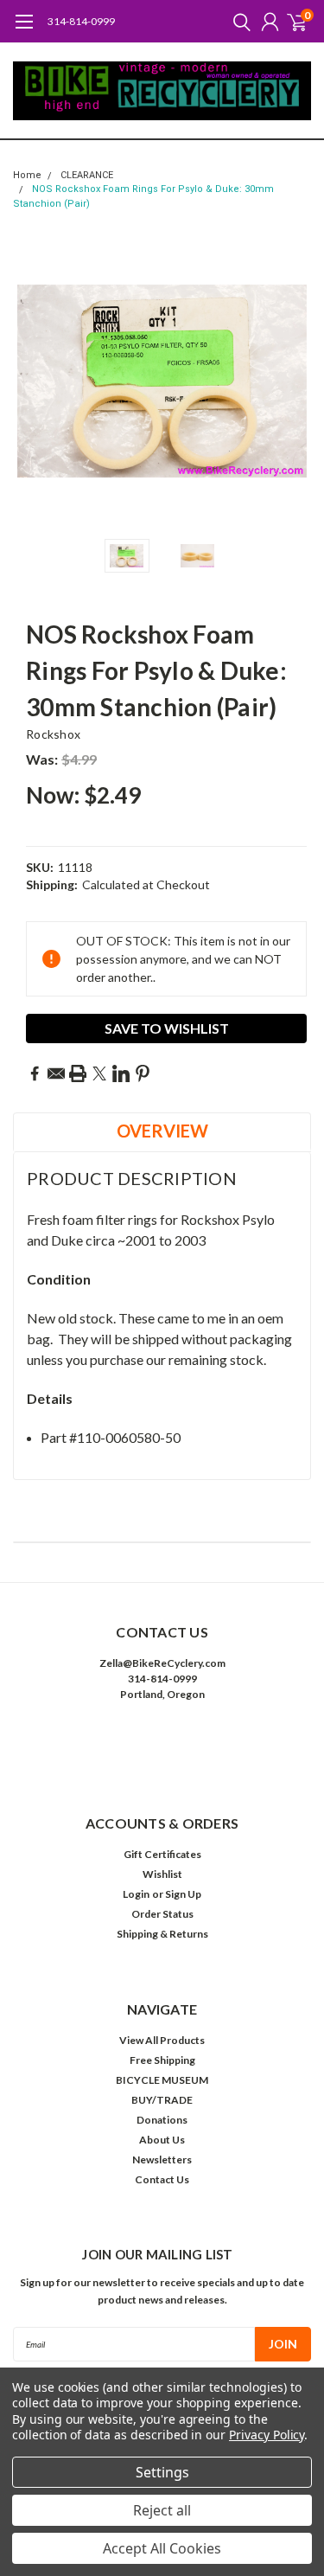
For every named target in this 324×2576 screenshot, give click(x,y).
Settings (162, 2472)
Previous (30, 381)
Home (27, 175)
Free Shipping (162, 2060)
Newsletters (162, 2159)
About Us (162, 2140)
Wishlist (162, 1874)
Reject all (162, 2510)
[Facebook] (35, 1073)
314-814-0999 (81, 21)
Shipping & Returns (162, 1934)
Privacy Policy (267, 2435)
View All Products (162, 2040)
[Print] (78, 1073)
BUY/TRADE (162, 2100)
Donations (162, 2120)
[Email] (56, 1073)
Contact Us (162, 2179)
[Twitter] (99, 1073)
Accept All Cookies (162, 2548)
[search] (238, 22)
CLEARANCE (87, 175)
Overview (162, 1131)
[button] (162, 1747)
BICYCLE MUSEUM (162, 2080)
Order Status (162, 1914)
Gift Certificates (162, 1854)
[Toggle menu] (24, 30)
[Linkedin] (121, 1073)
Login (136, 1894)
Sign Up (183, 1894)
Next (294, 381)
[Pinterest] (143, 1073)
